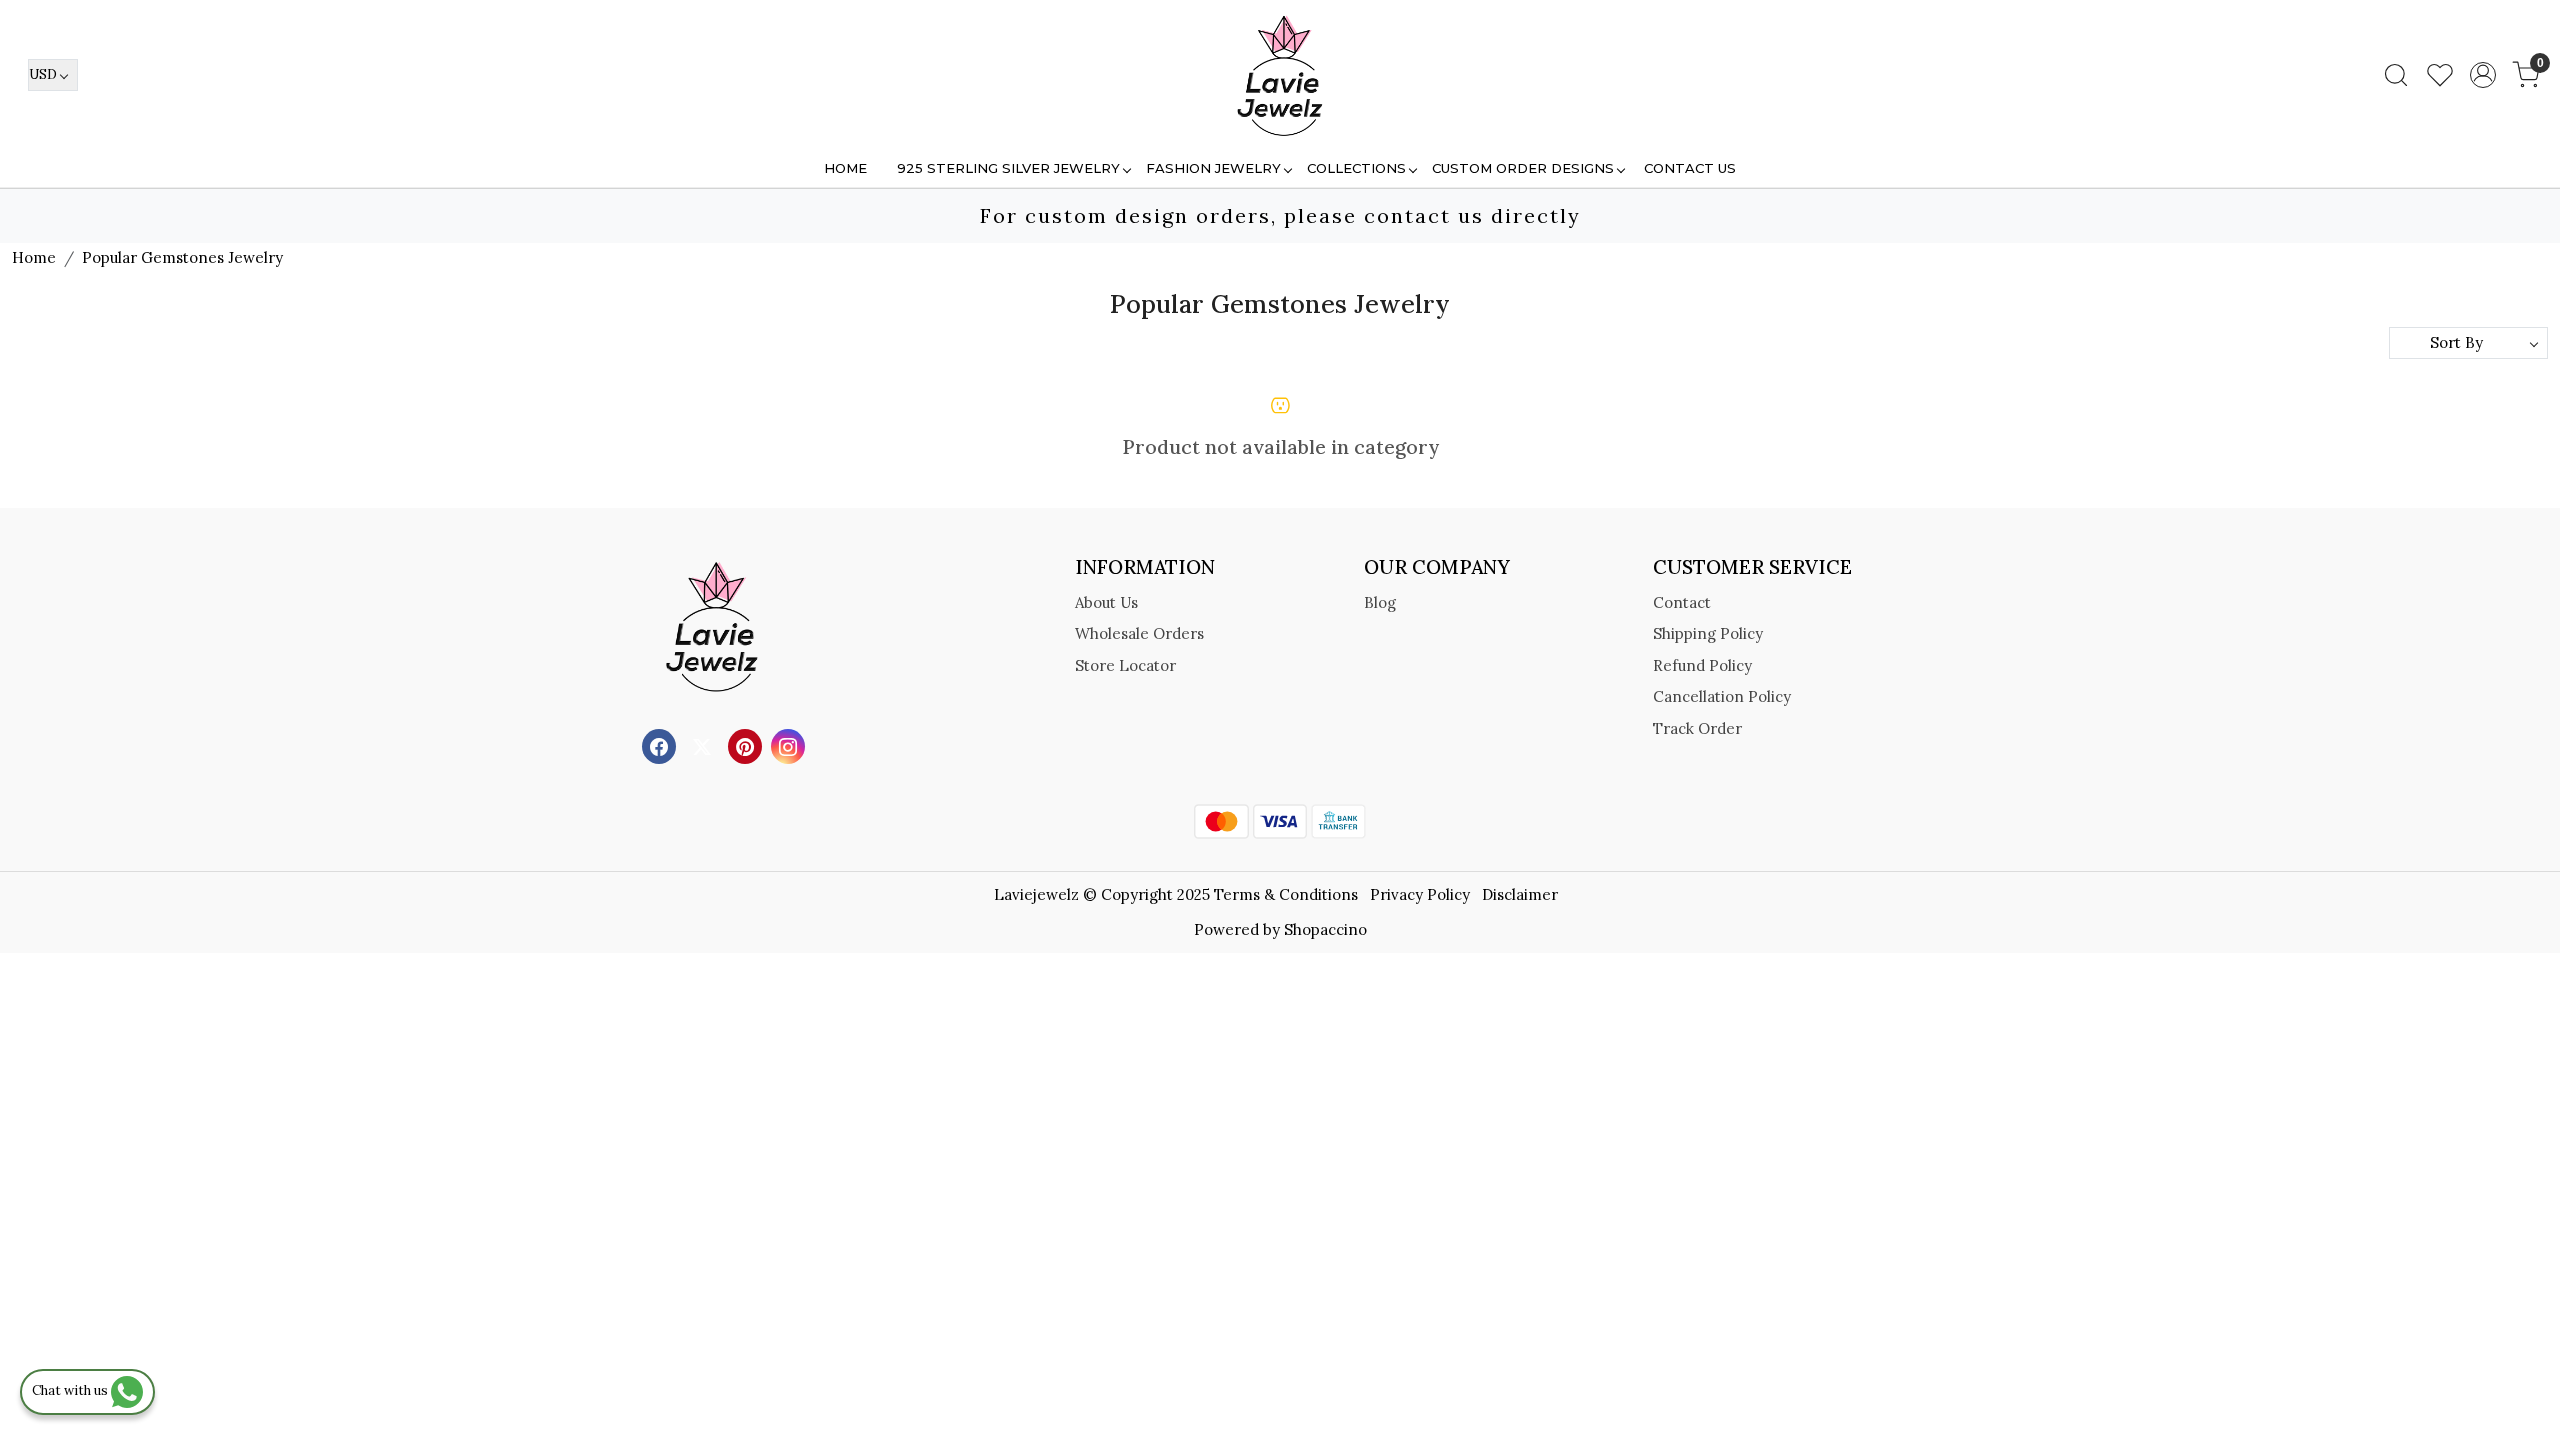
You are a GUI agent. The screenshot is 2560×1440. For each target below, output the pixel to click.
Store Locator (1125, 665)
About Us (1106, 602)
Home (845, 168)
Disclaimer (1520, 894)
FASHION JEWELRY (1213, 168)
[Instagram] (790, 745)
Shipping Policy (1708, 633)
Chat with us (71, 1390)
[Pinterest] (747, 745)
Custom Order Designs (1523, 168)
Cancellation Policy (1722, 696)
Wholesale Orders (1139, 633)
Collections (1356, 168)
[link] (2396, 75)
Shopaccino (1325, 929)
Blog (1380, 602)
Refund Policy (1702, 665)
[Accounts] (2483, 75)
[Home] (1280, 75)
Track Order (1697, 728)
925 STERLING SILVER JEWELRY (1008, 168)
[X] (704, 745)
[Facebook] (661, 745)
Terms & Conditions (1286, 894)
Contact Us (1690, 168)
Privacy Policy (1420, 894)
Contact (1682, 602)
